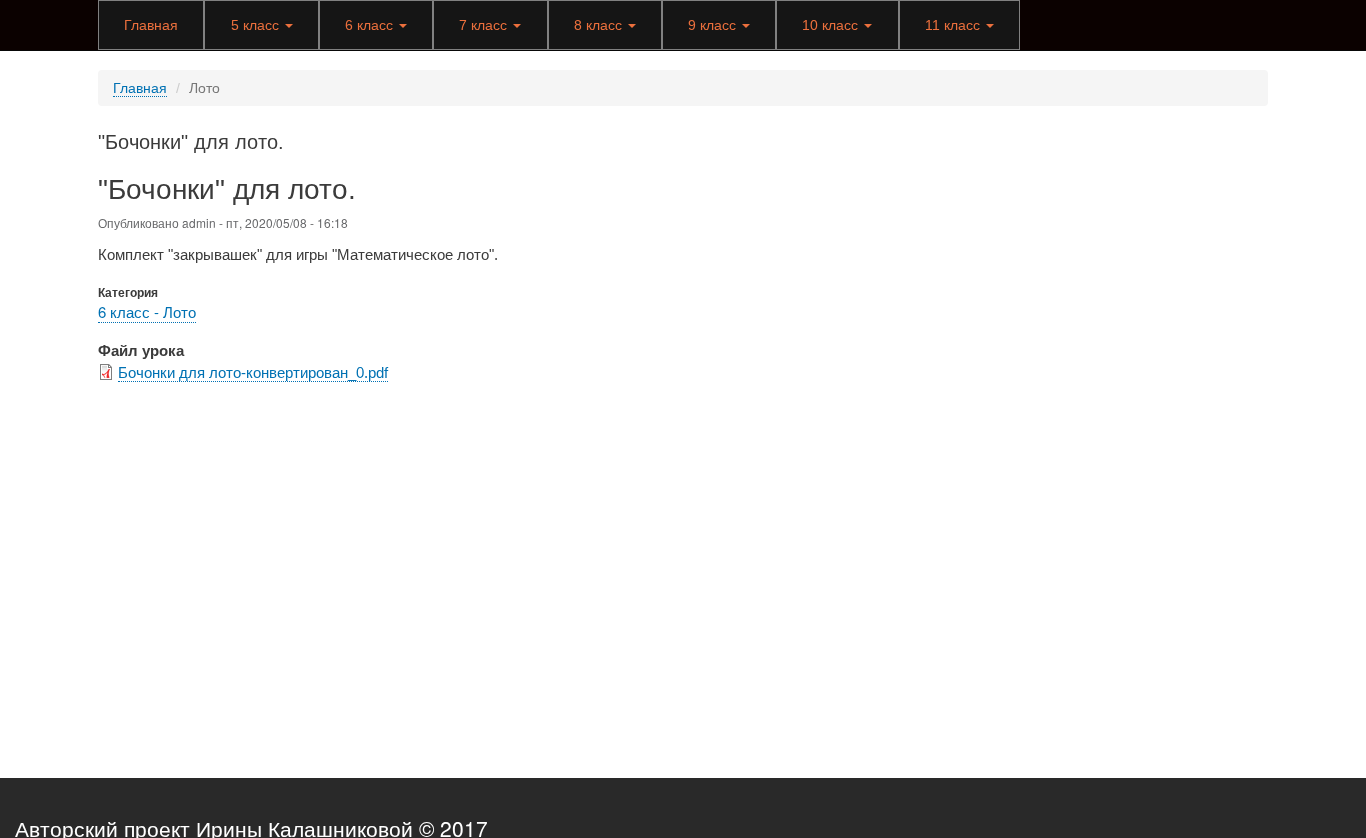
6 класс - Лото (147, 311)
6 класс (371, 25)
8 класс (600, 25)
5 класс (257, 25)
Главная (151, 25)
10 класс (832, 25)
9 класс (714, 25)
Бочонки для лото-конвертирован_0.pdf (253, 372)
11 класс (954, 25)
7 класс (485, 25)
